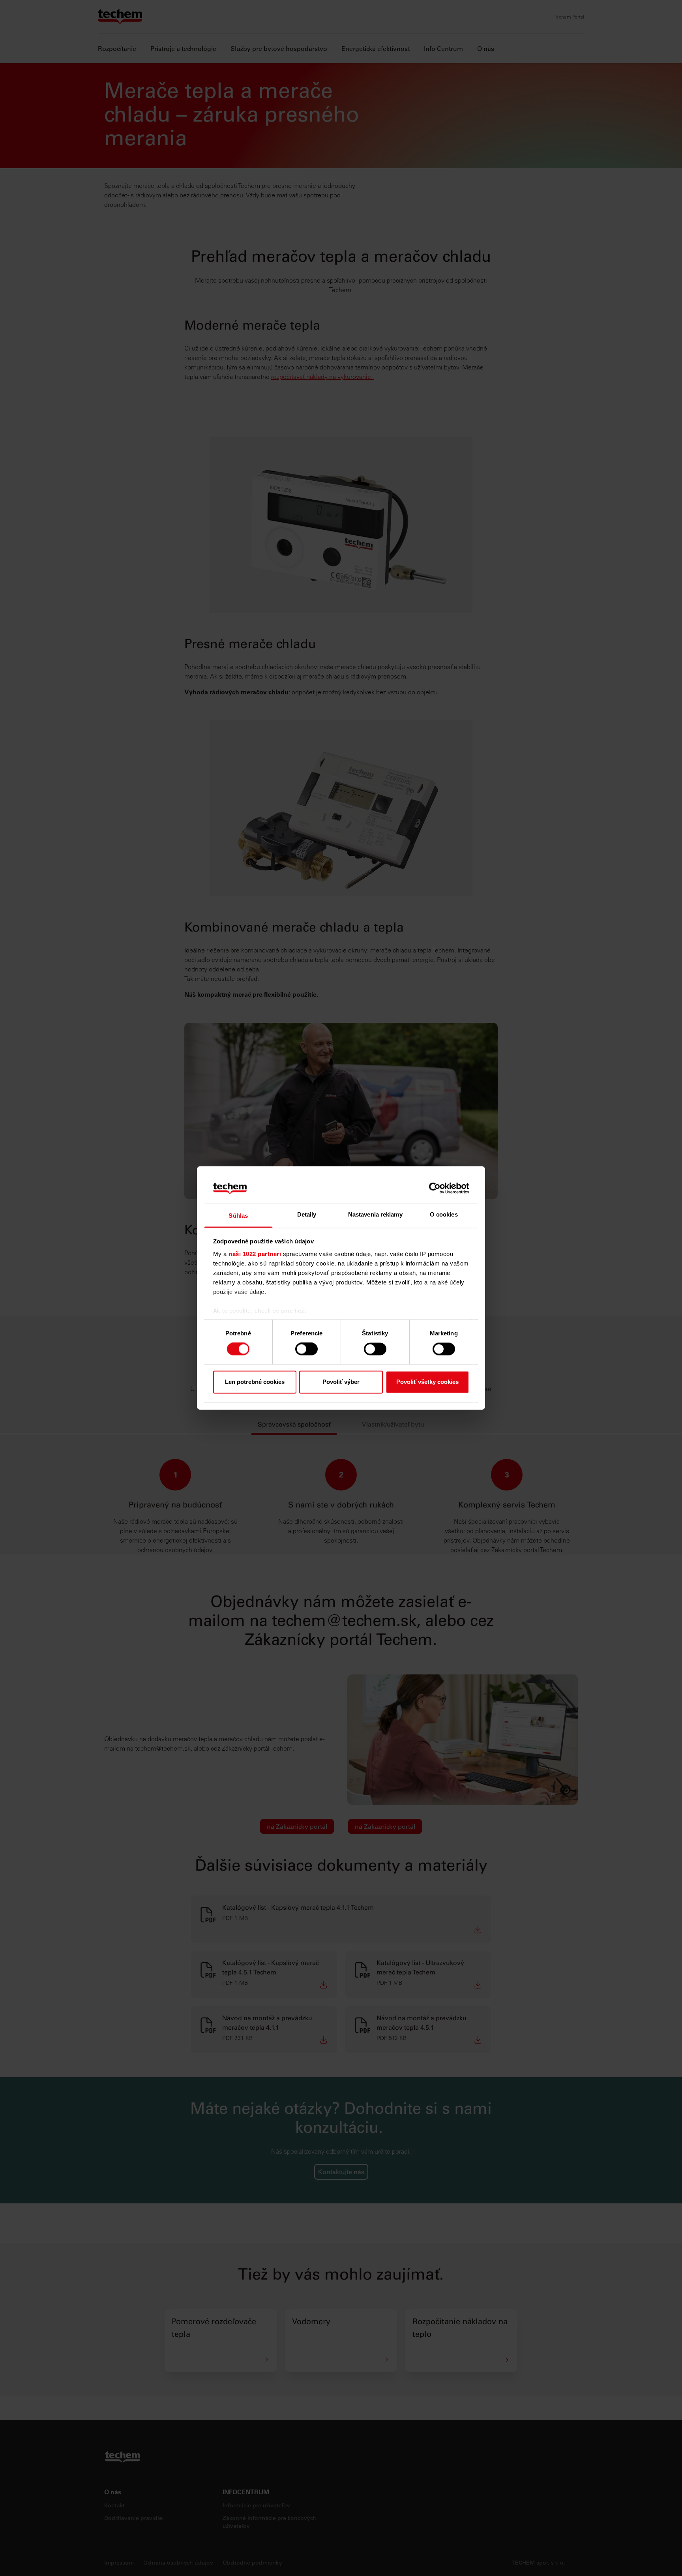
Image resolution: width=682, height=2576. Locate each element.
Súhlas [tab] (238, 1216)
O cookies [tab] (444, 1214)
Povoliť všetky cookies (427, 1382)
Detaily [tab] (307, 1214)
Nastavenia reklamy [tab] (375, 1214)
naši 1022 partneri (255, 1254)
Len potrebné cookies (255, 1382)
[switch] (306, 1349)
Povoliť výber (341, 1382)
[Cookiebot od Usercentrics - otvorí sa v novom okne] (435, 1189)
